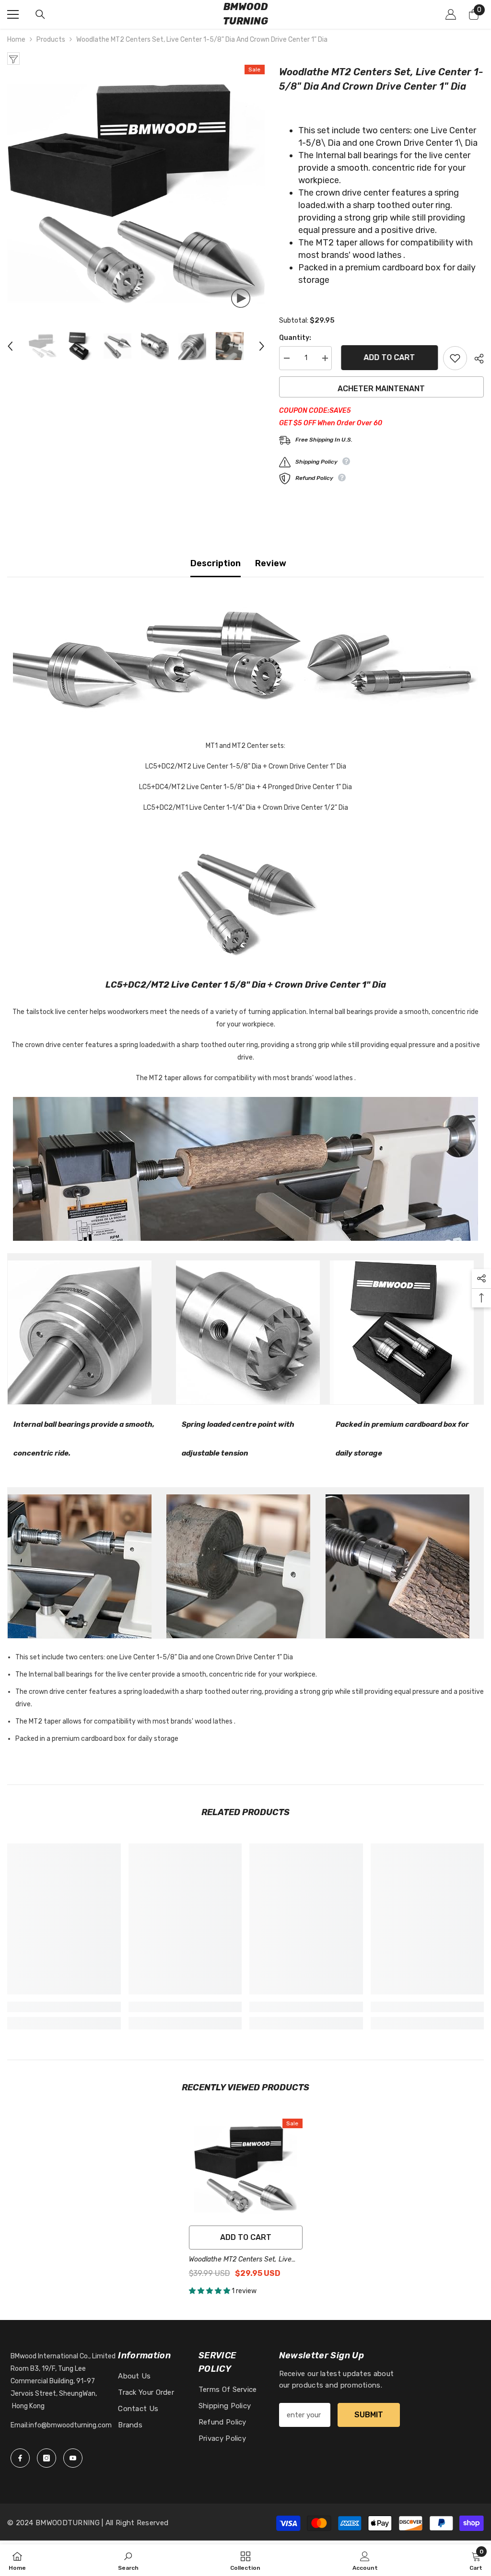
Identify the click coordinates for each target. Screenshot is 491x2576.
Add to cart (387, 357)
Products (51, 40)
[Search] (40, 14)
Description (216, 563)
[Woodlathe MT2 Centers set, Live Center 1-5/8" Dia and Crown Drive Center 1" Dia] (246, 2170)
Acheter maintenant (381, 389)
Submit (369, 2415)
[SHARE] (475, 359)
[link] (64, 2007)
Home (16, 40)
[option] (136, 193)
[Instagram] (47, 2458)
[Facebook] (20, 2458)
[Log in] (451, 14)
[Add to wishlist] (455, 358)
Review (271, 563)
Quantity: (295, 338)
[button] (10, 346)
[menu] (13, 14)
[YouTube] (73, 2458)
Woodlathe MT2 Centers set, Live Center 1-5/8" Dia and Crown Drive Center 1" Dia (243, 2260)
